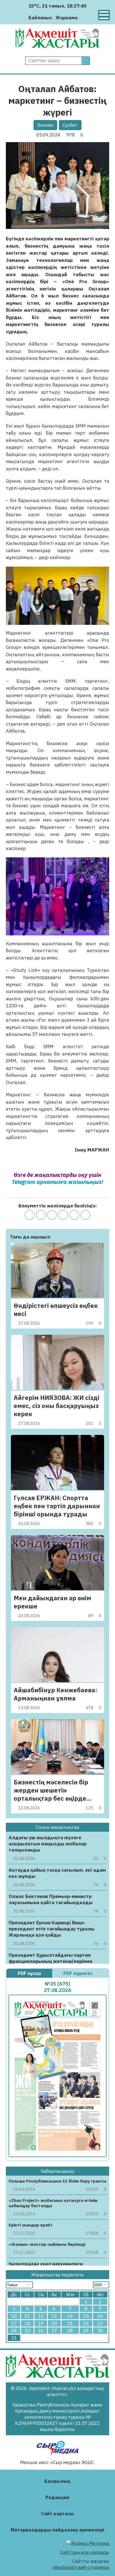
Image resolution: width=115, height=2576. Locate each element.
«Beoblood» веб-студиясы (81, 2567)
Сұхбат (70, 125)
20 (54, 2323)
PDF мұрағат (79, 1973)
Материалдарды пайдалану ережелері (57, 2530)
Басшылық (57, 2481)
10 (14, 2316)
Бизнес (45, 125)
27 (54, 2331)
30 (100, 2331)
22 (86, 2323)
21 (70, 2323)
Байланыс (40, 18)
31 (14, 2338)
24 (14, 2331)
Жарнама (67, 18)
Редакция (57, 2497)
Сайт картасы (57, 2514)
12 (41, 2316)
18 (27, 2323)
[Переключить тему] (84, 17)
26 (41, 2331)
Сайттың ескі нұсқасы (85, 2552)
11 (27, 2316)
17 (14, 2323)
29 (86, 2331)
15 (86, 2316)
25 (27, 2331)
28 (70, 2331)
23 (100, 2323)
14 (70, 2316)
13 (54, 2316)
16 (100, 2316)
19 (41, 2323)
